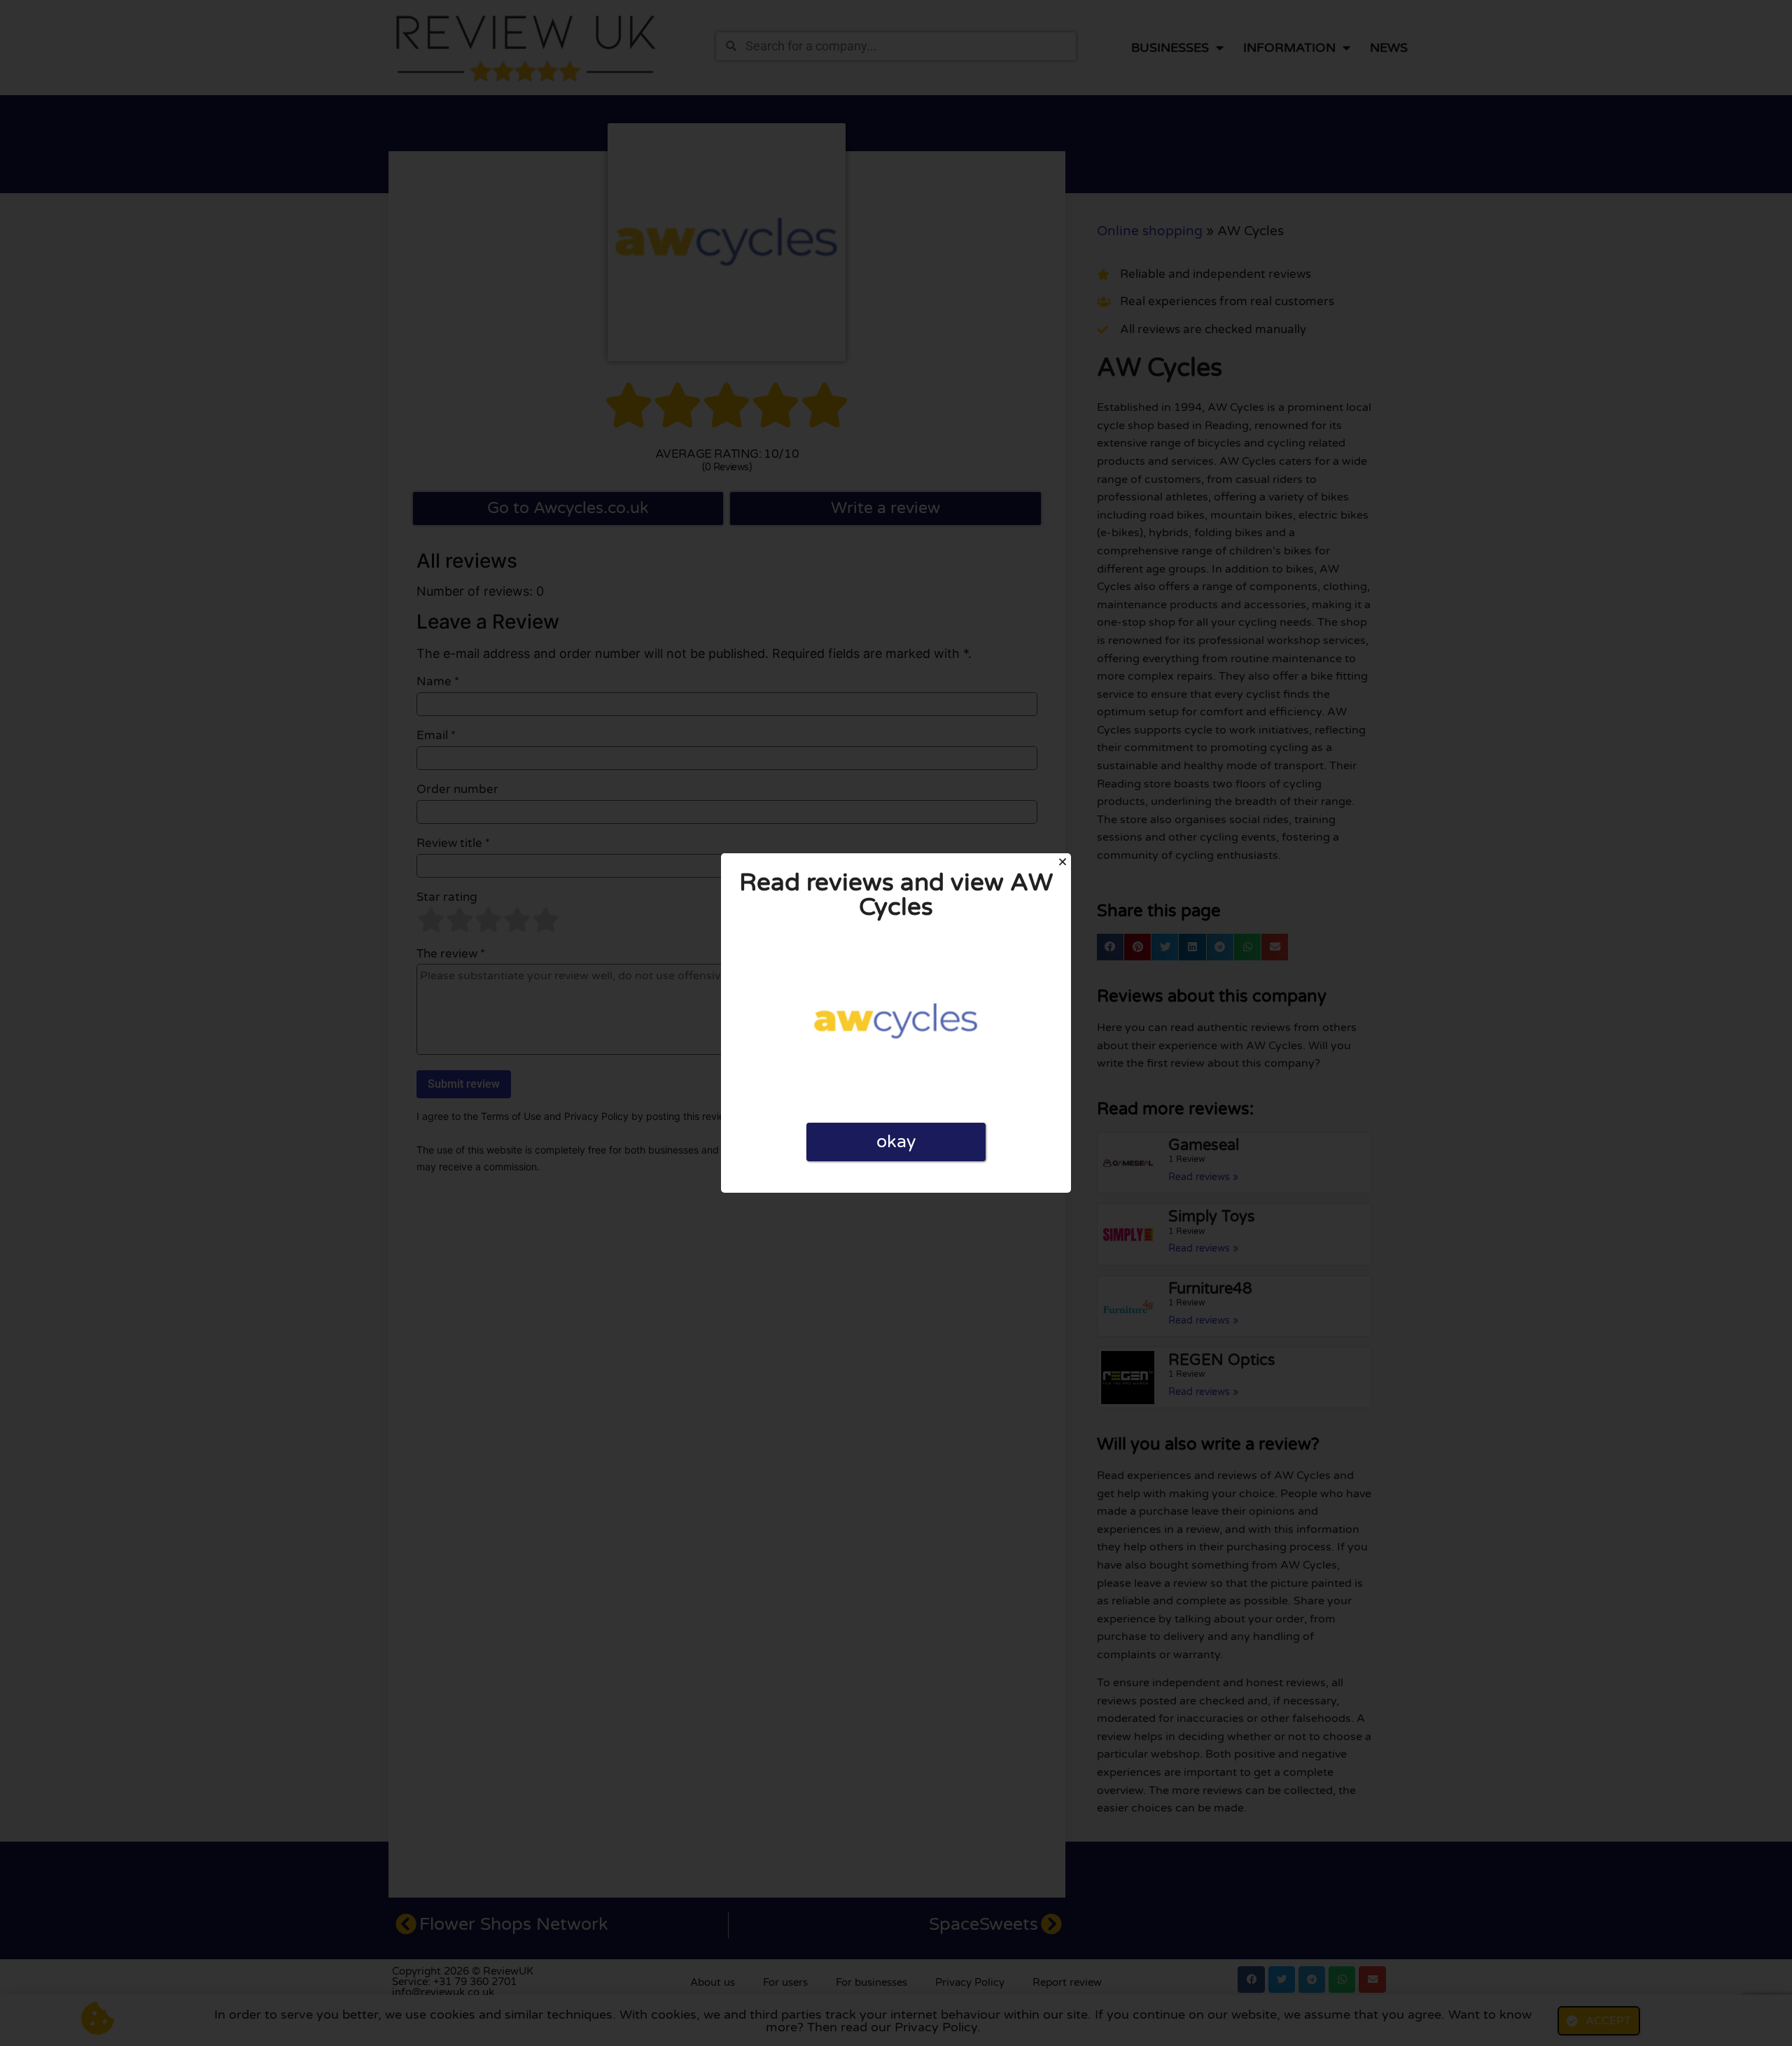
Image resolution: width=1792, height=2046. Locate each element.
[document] (896, 1023)
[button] (1063, 862)
